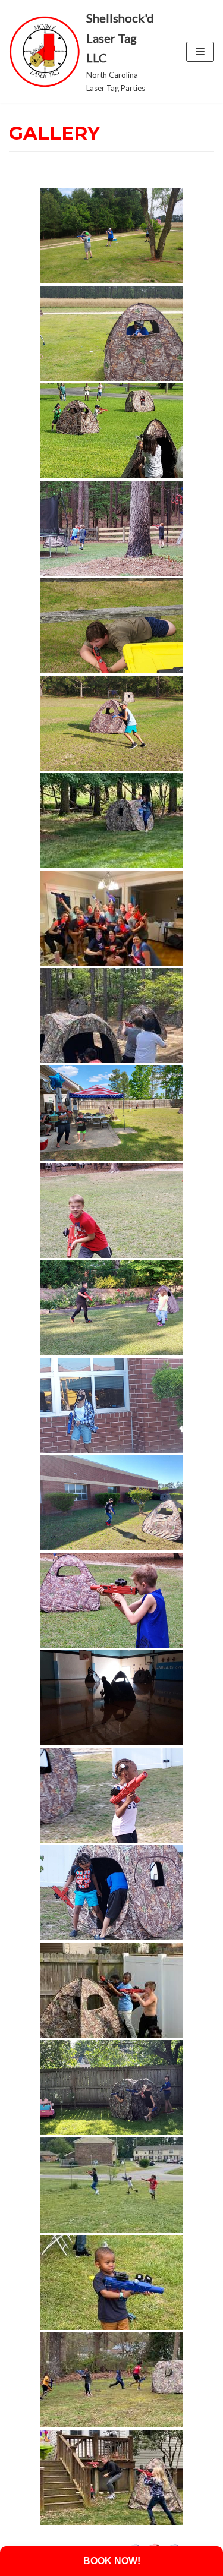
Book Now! (112, 2561)
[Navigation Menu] (200, 52)
